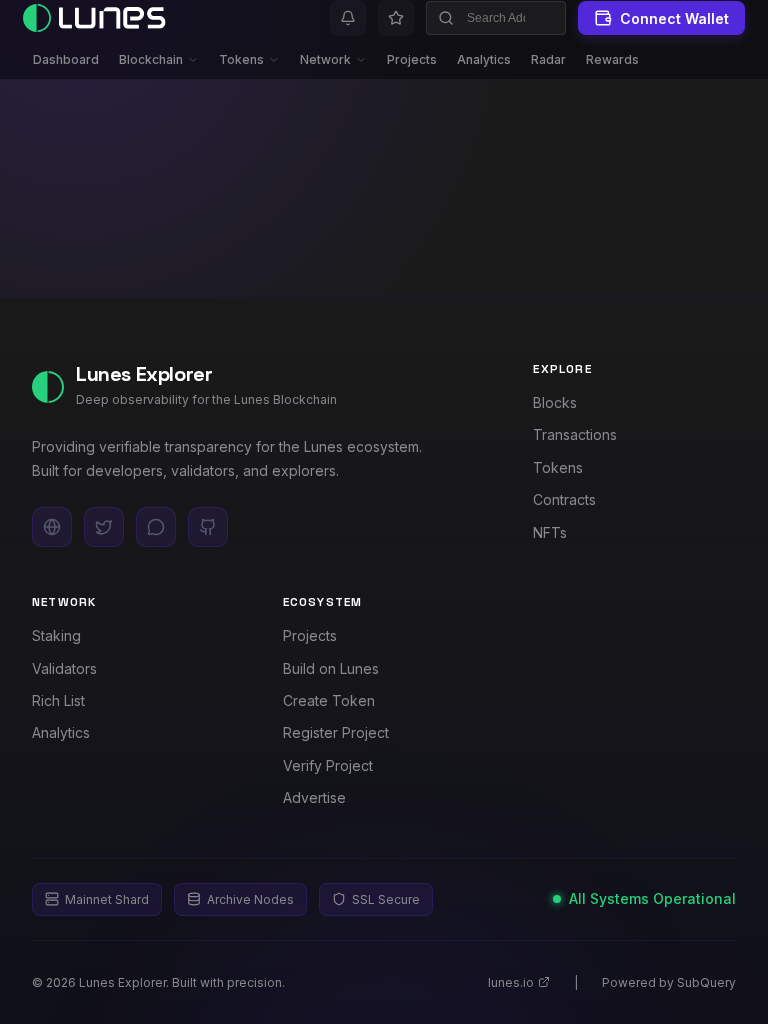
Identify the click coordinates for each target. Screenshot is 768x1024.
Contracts (564, 499)
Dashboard (66, 59)
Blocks (555, 402)
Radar (548, 59)
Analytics (484, 59)
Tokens (241, 59)
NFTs (550, 532)
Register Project (336, 732)
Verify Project (328, 765)
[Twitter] (104, 527)
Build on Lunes (331, 668)
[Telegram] (156, 527)
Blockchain (151, 59)
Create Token (329, 700)
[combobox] (496, 18)
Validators (64, 668)
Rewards (612, 59)
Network (325, 59)
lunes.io (511, 982)
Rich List (58, 700)
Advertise (314, 797)
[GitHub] (208, 527)
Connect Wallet (674, 18)
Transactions (575, 434)
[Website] (52, 527)
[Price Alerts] (348, 18)
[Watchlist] (396, 18)
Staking (56, 635)
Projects (412, 59)
